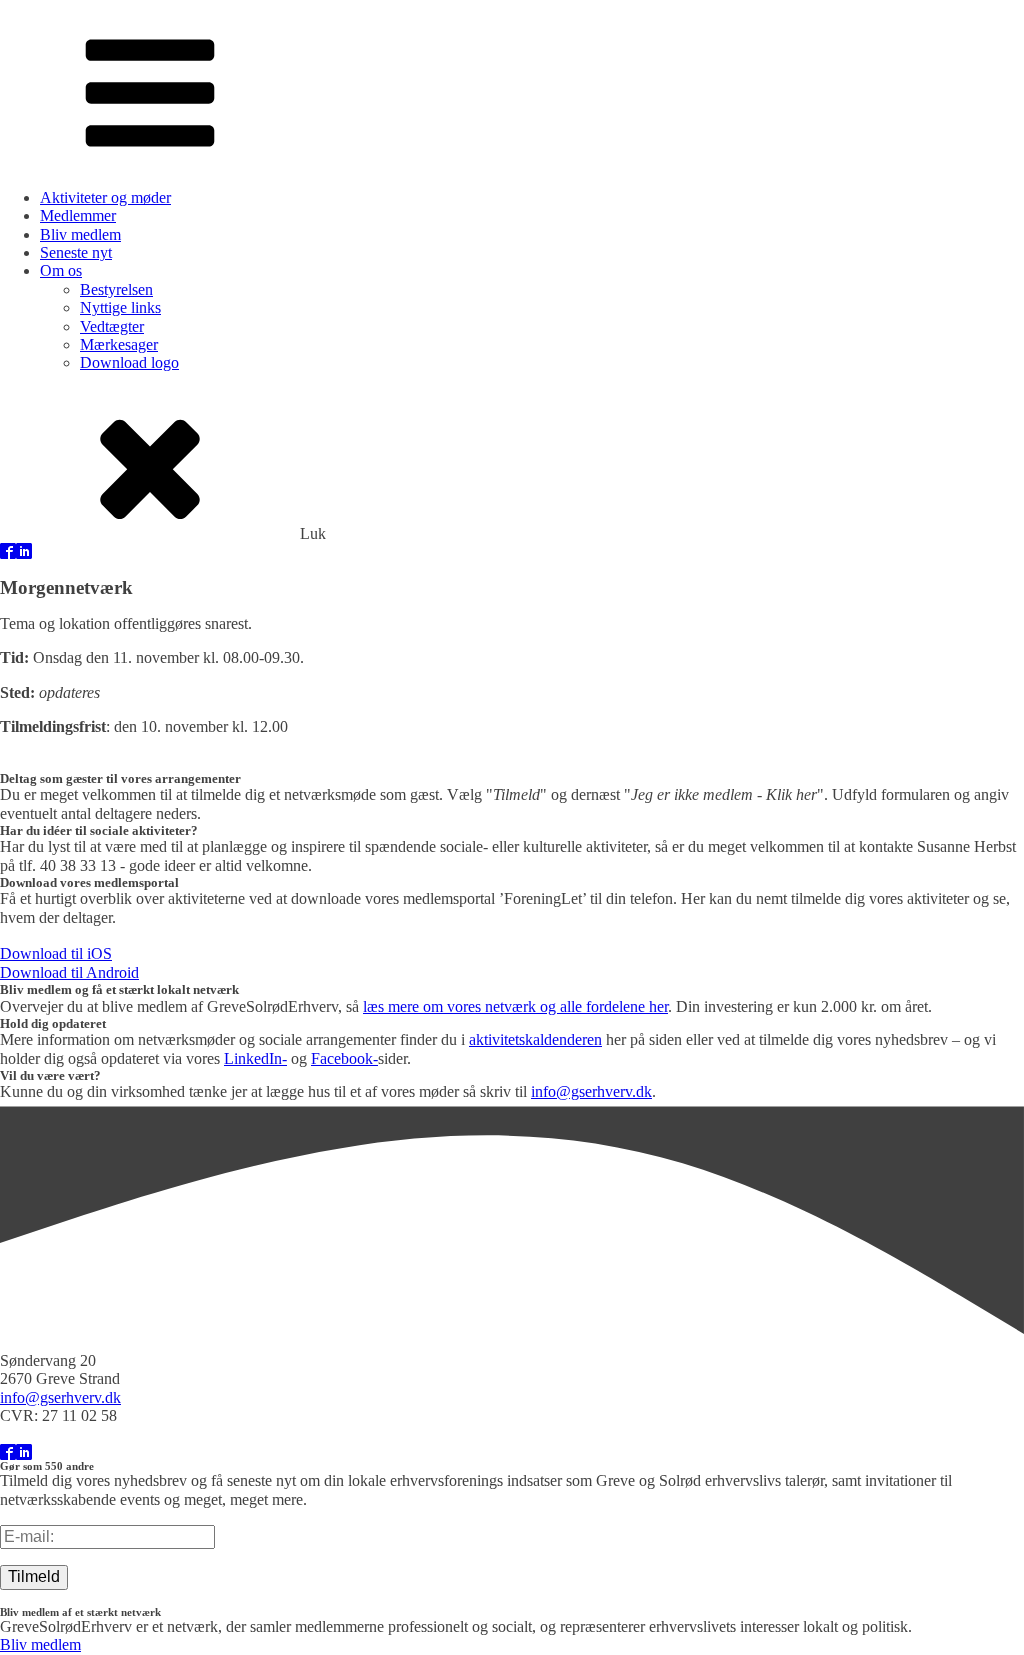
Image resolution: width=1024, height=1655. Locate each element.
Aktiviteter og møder (105, 197)
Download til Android (69, 972)
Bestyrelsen (116, 289)
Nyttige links (120, 307)
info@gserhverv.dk (591, 1091)
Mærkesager (119, 344)
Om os (61, 270)
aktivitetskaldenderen (535, 1039)
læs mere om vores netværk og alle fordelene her (515, 1006)
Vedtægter (112, 326)
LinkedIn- (255, 1058)
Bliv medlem (80, 234)
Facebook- (344, 1058)
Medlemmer (78, 215)
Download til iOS (56, 953)
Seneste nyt (76, 252)
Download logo (129, 362)
